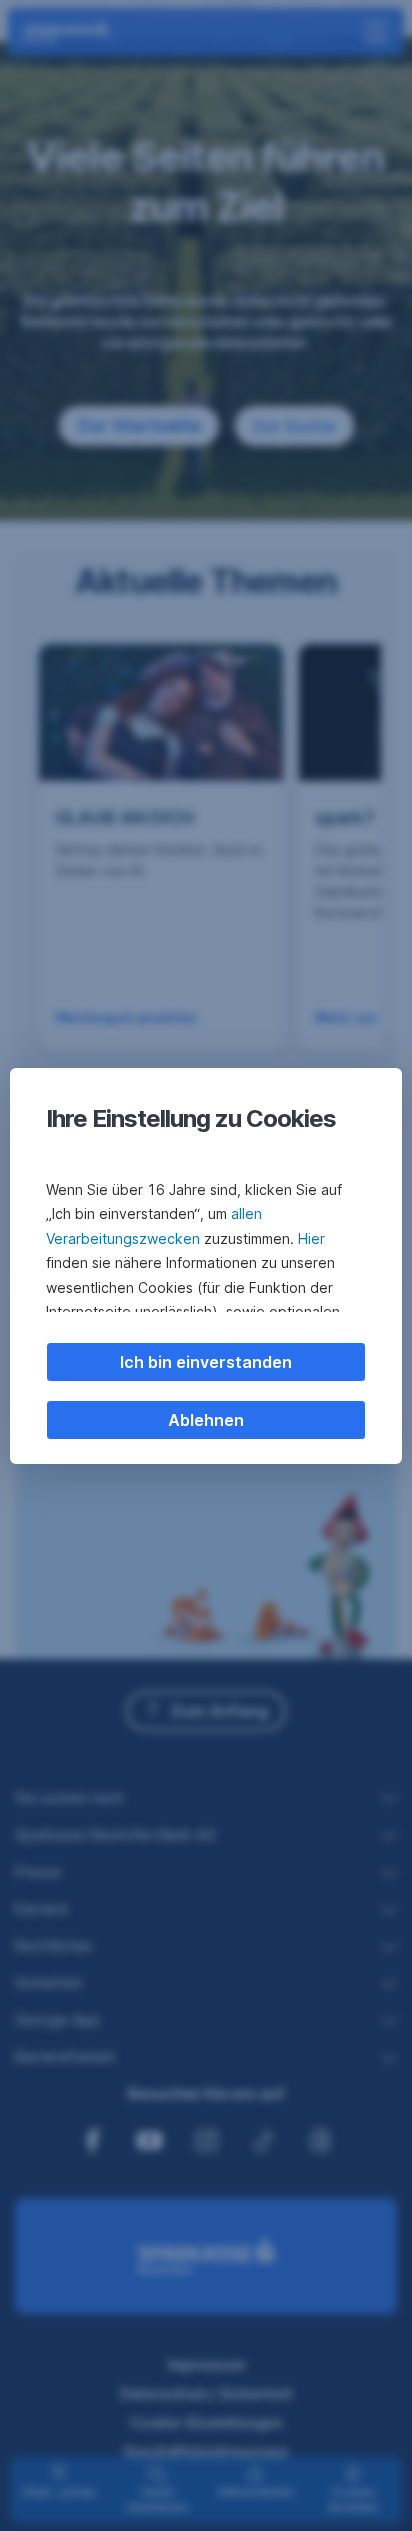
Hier (311, 1238)
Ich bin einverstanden (206, 1362)
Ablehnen (206, 1420)
